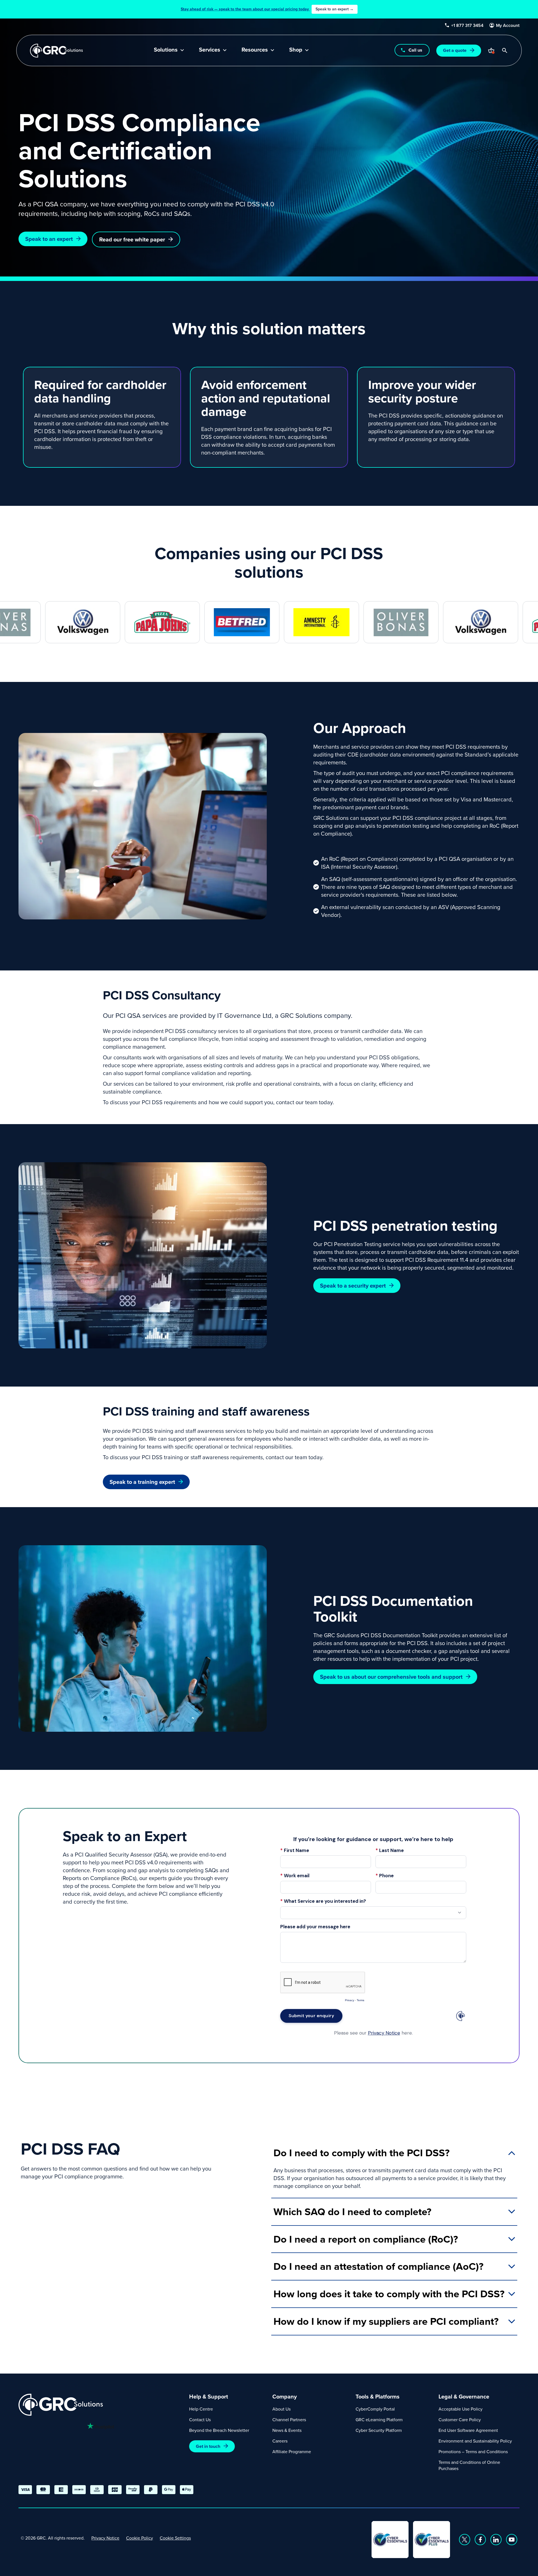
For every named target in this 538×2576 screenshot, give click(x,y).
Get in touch (208, 2446)
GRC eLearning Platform (379, 2420)
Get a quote (455, 50)
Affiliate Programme (292, 2452)
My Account (508, 26)
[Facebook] (480, 2540)
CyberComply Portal (375, 2409)
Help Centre (201, 2409)
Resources (255, 50)
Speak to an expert (49, 239)
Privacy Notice (105, 2538)
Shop (296, 50)
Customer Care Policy (460, 2420)
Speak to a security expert (353, 1285)
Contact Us (200, 2420)
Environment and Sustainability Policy (475, 2441)
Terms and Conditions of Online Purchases (469, 2465)
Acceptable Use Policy (461, 2409)
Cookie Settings (175, 2538)
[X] (465, 2540)
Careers (280, 2441)
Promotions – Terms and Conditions (473, 2452)
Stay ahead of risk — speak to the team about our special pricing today (267, 9)
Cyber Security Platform (379, 2430)
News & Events (287, 2430)
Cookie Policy (140, 2538)
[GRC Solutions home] (100, 2405)
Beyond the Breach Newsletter (219, 2430)
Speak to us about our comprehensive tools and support (391, 1677)
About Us (281, 2409)
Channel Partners (289, 2420)
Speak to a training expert (142, 1482)
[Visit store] (491, 50)
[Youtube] (512, 2540)
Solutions (166, 50)
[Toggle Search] (505, 50)
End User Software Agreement (468, 2430)
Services (210, 50)
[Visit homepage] (56, 51)
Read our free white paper (132, 239)
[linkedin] (496, 2540)
